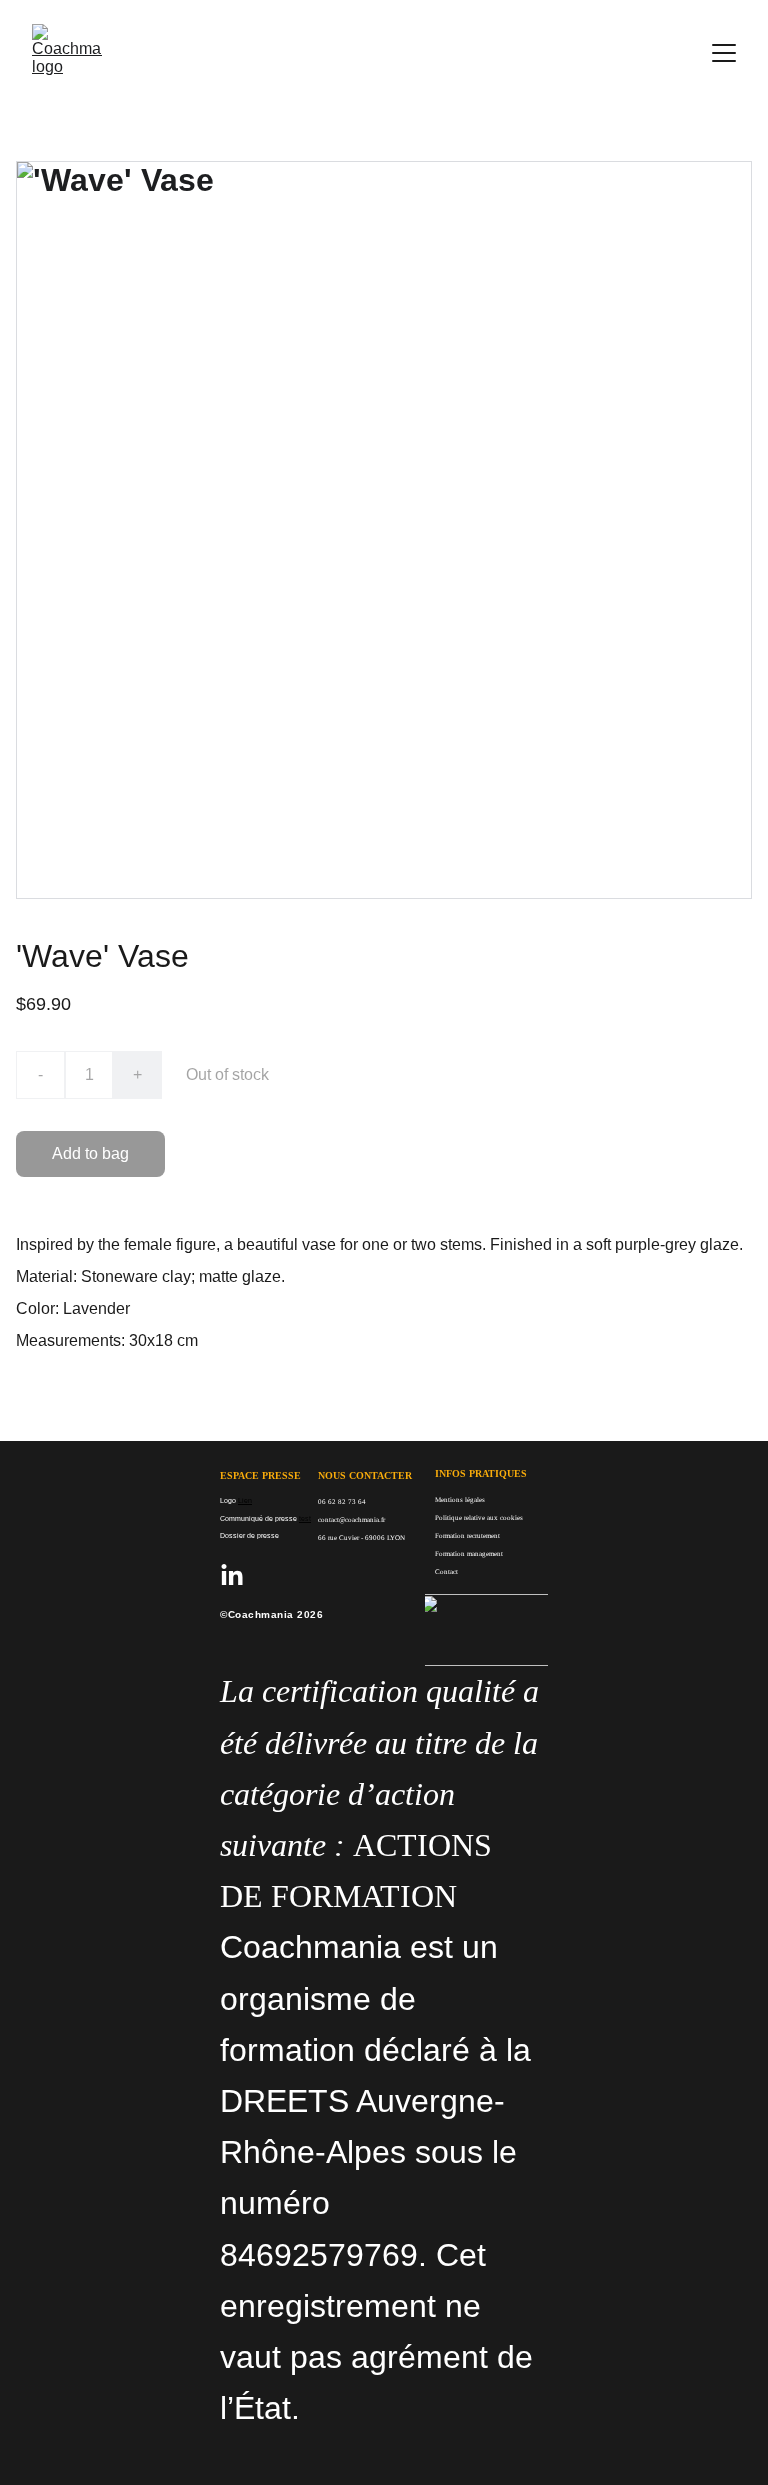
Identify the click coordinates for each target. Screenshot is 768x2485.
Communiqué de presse (258, 1518)
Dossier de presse (249, 1535)
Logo (228, 1500)
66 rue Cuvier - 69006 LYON (361, 1538)
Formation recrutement (467, 1536)
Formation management (469, 1554)
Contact (446, 1572)
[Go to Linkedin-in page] (232, 1576)
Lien (245, 1500)
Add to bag (90, 1153)
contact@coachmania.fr (351, 1520)
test (305, 1518)
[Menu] (724, 53)
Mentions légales (461, 1500)
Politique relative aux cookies (480, 1518)
